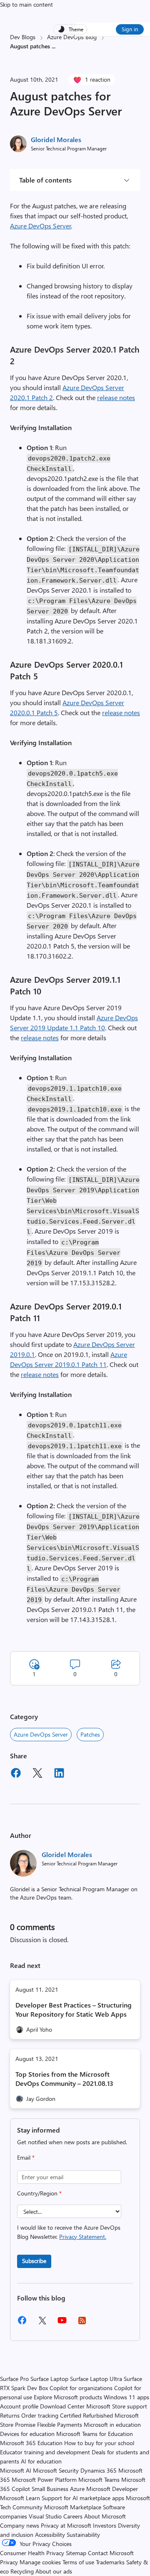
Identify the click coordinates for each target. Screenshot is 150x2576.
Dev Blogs (23, 37)
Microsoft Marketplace (73, 2507)
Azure (77, 2489)
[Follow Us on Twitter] (42, 2323)
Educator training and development (45, 2452)
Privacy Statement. (83, 2237)
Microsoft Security (56, 2470)
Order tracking (40, 2415)
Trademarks (110, 2562)
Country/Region (39, 2193)
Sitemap (76, 2553)
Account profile (19, 2406)
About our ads (54, 2571)
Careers (73, 2516)
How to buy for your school (99, 2443)
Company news (20, 2525)
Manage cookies (40, 2562)
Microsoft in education (112, 2425)
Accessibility (50, 2535)
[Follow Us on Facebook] (22, 2323)
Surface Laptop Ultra (96, 2379)
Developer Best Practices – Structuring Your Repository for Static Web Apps (74, 2009)
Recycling (22, 2571)
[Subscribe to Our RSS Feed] (82, 2323)
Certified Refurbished (86, 2415)
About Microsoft (105, 2516)
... (54, 46)
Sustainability (83, 2535)
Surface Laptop (49, 2379)
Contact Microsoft (111, 2553)
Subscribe (34, 2261)
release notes (116, 397)
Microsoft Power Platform (44, 2480)
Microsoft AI (16, 2470)
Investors (105, 2525)
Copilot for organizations (81, 2388)
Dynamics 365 (99, 2470)
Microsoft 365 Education (31, 2443)
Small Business (50, 2489)
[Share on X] (37, 1774)
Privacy (10, 2562)
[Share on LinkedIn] (59, 1774)
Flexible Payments (60, 2425)
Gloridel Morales (56, 139)
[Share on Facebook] (16, 1774)
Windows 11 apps (126, 2397)
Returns (10, 2415)
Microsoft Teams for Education (95, 2434)
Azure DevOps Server (41, 226)
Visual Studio (45, 2516)
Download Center (62, 2406)
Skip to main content (26, 4)
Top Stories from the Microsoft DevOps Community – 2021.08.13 (64, 2079)
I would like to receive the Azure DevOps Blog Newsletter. (69, 2232)
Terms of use (78, 2562)
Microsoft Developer (112, 2489)
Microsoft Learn (20, 2498)
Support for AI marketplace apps (83, 2498)
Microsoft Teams (99, 2480)
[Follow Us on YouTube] (62, 2323)
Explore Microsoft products (68, 2397)
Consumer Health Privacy (32, 2553)
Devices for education (27, 2434)
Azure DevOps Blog (72, 37)
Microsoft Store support (117, 2406)
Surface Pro (14, 2379)
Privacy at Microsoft (66, 2525)
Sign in (130, 29)
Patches (90, 1734)
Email (26, 2157)
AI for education (41, 2461)
